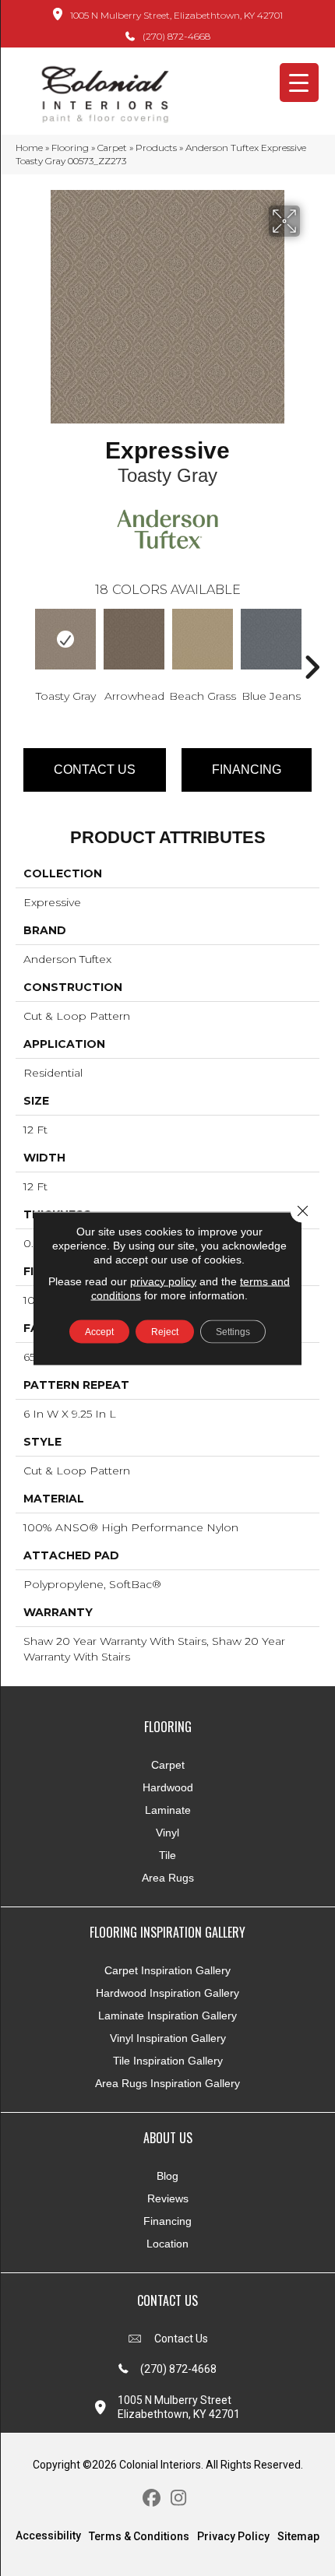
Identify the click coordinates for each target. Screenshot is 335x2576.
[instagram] (179, 2499)
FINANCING (247, 770)
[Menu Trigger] (299, 83)
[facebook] (152, 2499)
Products (156, 148)
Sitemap (298, 2536)
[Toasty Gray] (65, 639)
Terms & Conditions (139, 2536)
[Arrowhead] (134, 639)
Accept (99, 1331)
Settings (233, 1331)
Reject (165, 1331)
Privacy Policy (233, 2536)
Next (312, 644)
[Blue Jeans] (271, 639)
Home (29, 148)
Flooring (70, 148)
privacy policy (163, 1281)
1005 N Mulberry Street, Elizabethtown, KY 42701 (176, 15)
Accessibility (48, 2536)
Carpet (112, 148)
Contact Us (95, 770)
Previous (23, 644)
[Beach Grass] (203, 639)
